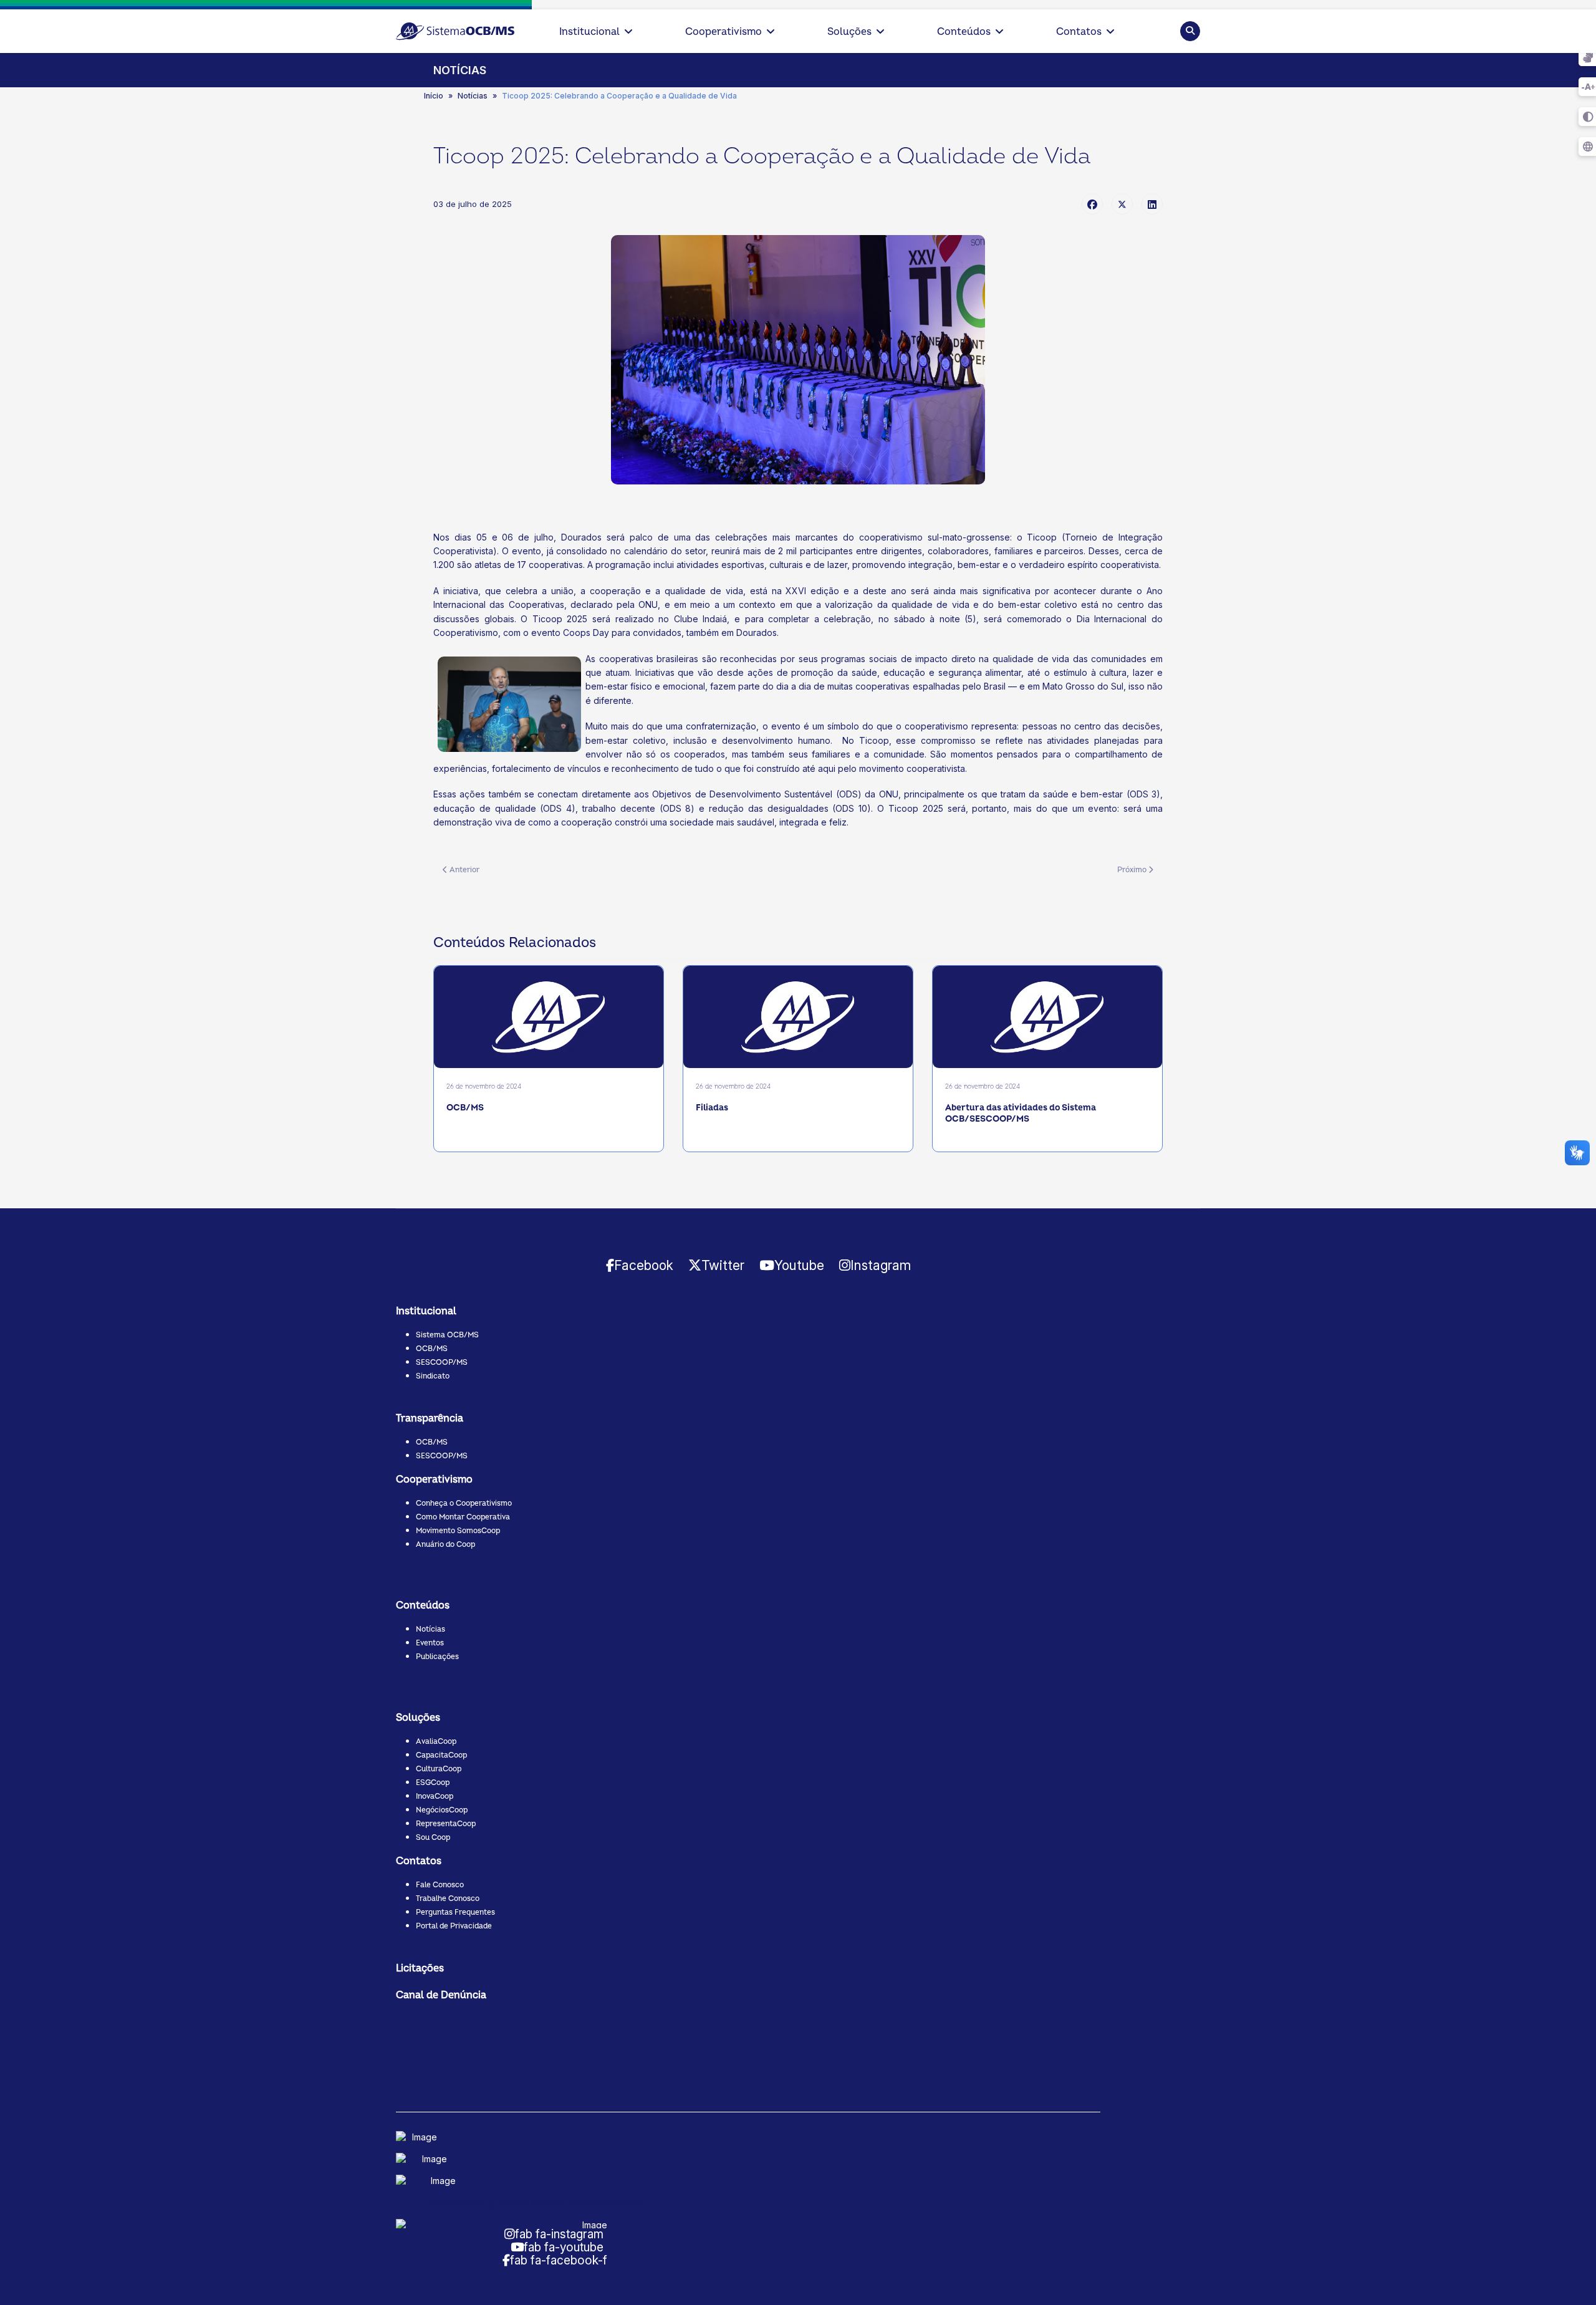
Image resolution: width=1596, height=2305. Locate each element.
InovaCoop (435, 1797)
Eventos (430, 1643)
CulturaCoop (439, 1769)
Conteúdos (964, 32)
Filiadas (712, 1108)
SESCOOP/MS (442, 1363)
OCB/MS (465, 1108)
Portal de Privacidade (454, 1926)
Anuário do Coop (445, 1545)
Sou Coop (433, 1838)
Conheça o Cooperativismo (464, 1504)
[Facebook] (1092, 204)
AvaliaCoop (436, 1742)
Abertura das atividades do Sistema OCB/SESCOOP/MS (1021, 1113)
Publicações (437, 1657)
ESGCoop (433, 1783)
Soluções (849, 32)
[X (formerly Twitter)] (1122, 204)
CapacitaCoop (441, 1755)
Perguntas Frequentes (455, 1913)
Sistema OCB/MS (447, 1335)
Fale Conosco (440, 1885)
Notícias (430, 1629)
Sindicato (433, 1376)
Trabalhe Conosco (448, 1899)
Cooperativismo (723, 32)
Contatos (1079, 32)
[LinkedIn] (1152, 204)
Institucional (589, 32)
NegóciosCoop (442, 1810)
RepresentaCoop (446, 1824)
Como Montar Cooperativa (463, 1517)
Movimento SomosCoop (458, 1531)
